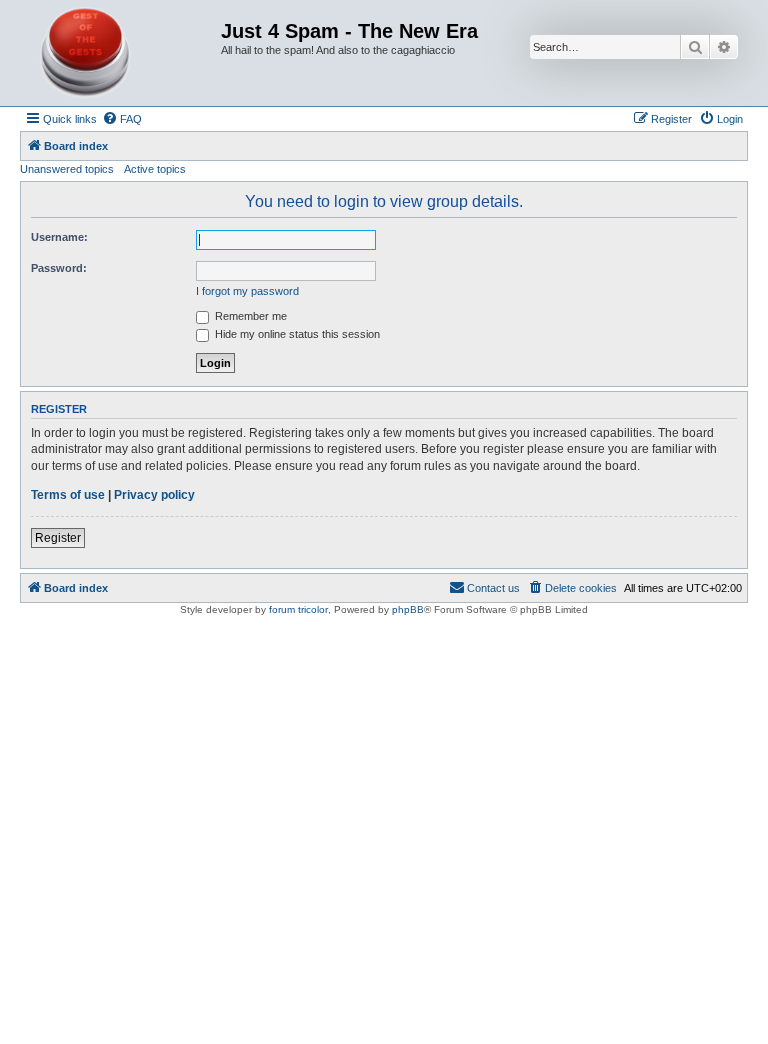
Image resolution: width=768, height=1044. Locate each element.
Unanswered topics (67, 169)
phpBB (408, 609)
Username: (59, 237)
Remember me (249, 316)
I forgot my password (247, 291)
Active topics (155, 169)
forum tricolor (298, 609)
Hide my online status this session (296, 334)
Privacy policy (154, 495)
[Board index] (123, 53)
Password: (59, 268)
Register (58, 538)
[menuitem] (122, 119)
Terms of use (68, 495)
